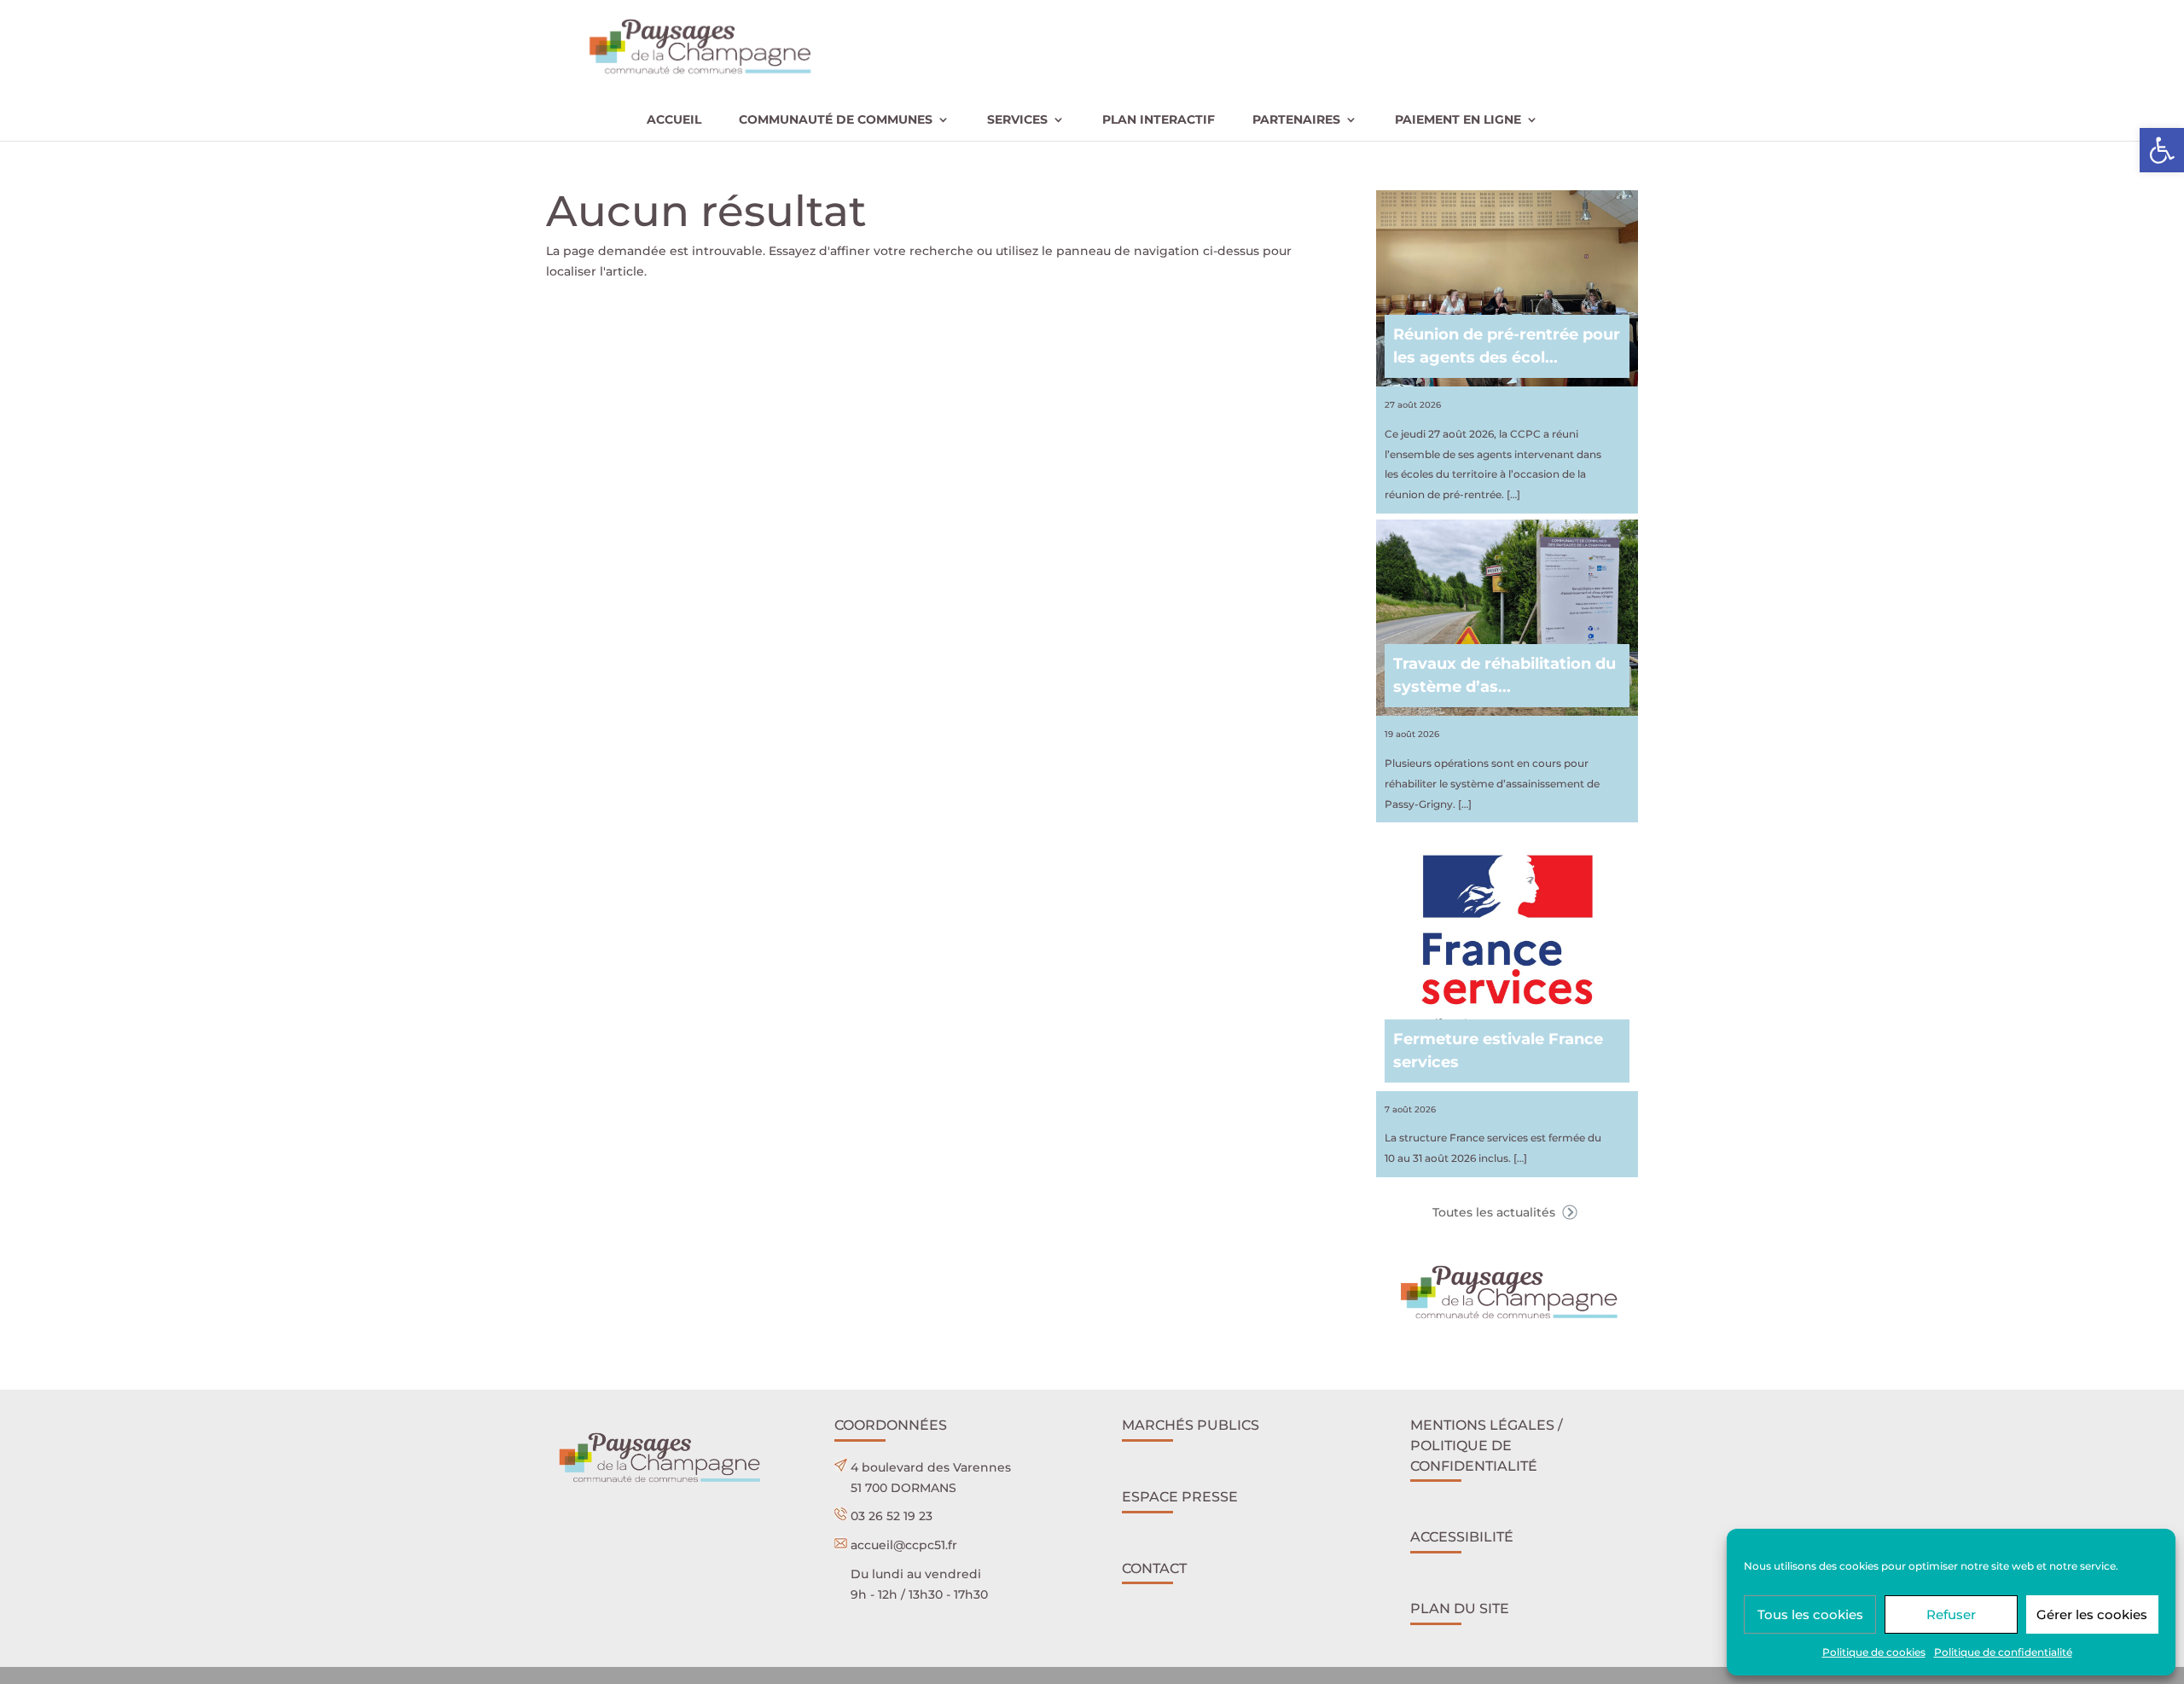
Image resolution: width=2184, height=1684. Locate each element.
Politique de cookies (1874, 1652)
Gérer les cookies (2092, 1614)
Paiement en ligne (1458, 120)
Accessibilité (1462, 1537)
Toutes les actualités (1496, 1212)
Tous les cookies (1810, 1614)
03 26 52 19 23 (892, 1516)
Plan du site (1460, 1609)
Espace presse (1180, 1497)
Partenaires (1296, 120)
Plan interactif (1159, 120)
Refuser (1951, 1614)
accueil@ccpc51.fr (904, 1545)
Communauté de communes (836, 120)
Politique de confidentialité (2003, 1652)
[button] (2162, 150)
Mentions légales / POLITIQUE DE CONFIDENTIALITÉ (1487, 1446)
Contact (1154, 1568)
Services (1017, 120)
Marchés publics (1191, 1425)
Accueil (674, 120)
